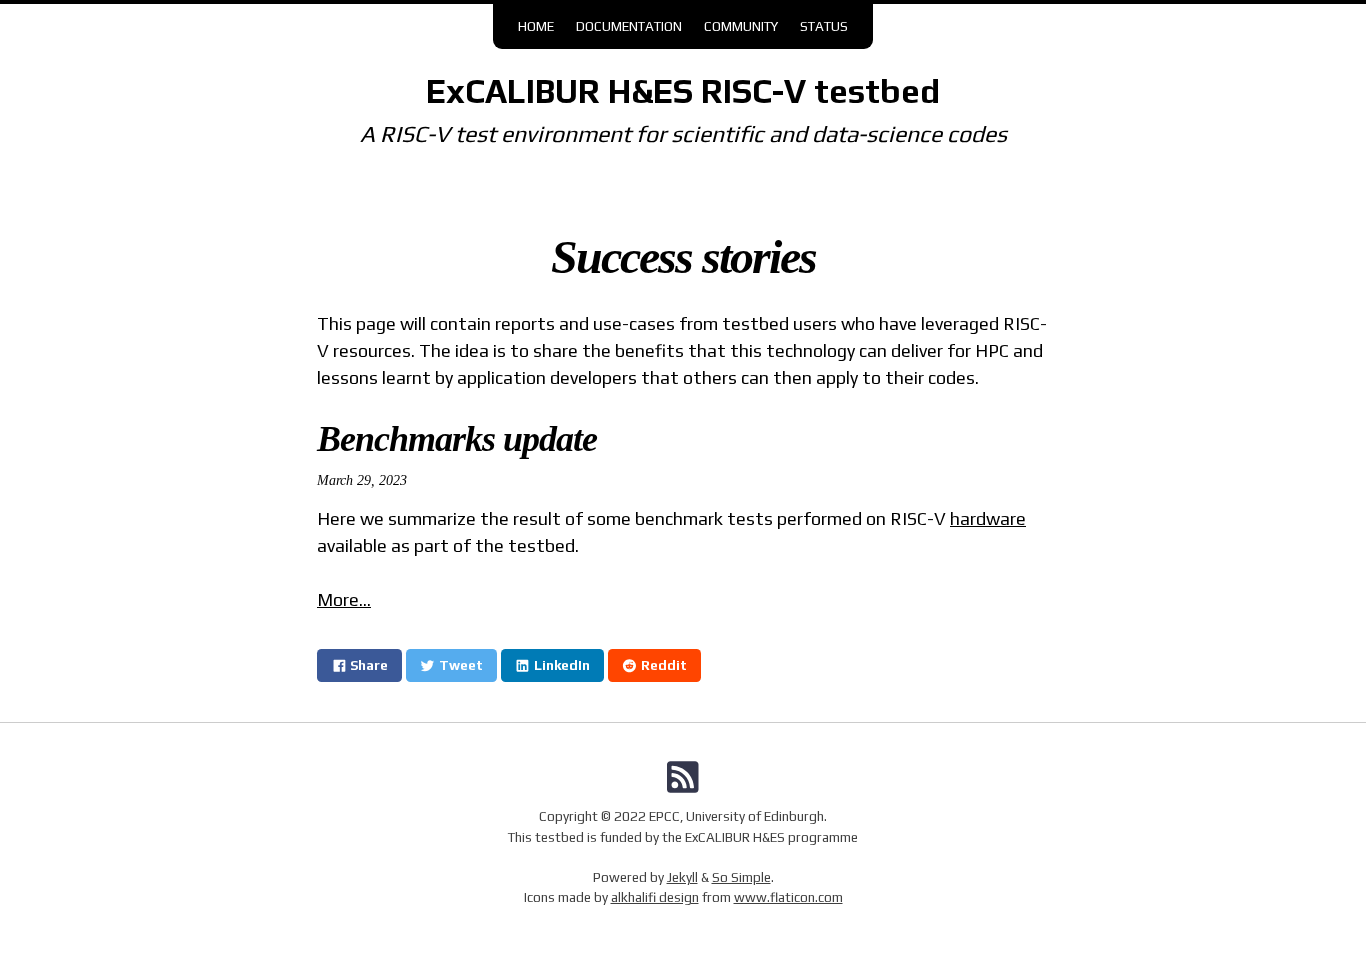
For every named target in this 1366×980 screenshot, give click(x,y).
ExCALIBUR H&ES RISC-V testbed (683, 91)
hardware (988, 518)
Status (824, 26)
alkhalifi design (655, 897)
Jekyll (682, 877)
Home (536, 26)
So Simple (741, 877)
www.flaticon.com (788, 897)
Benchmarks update (457, 439)
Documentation (629, 26)
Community (741, 26)
